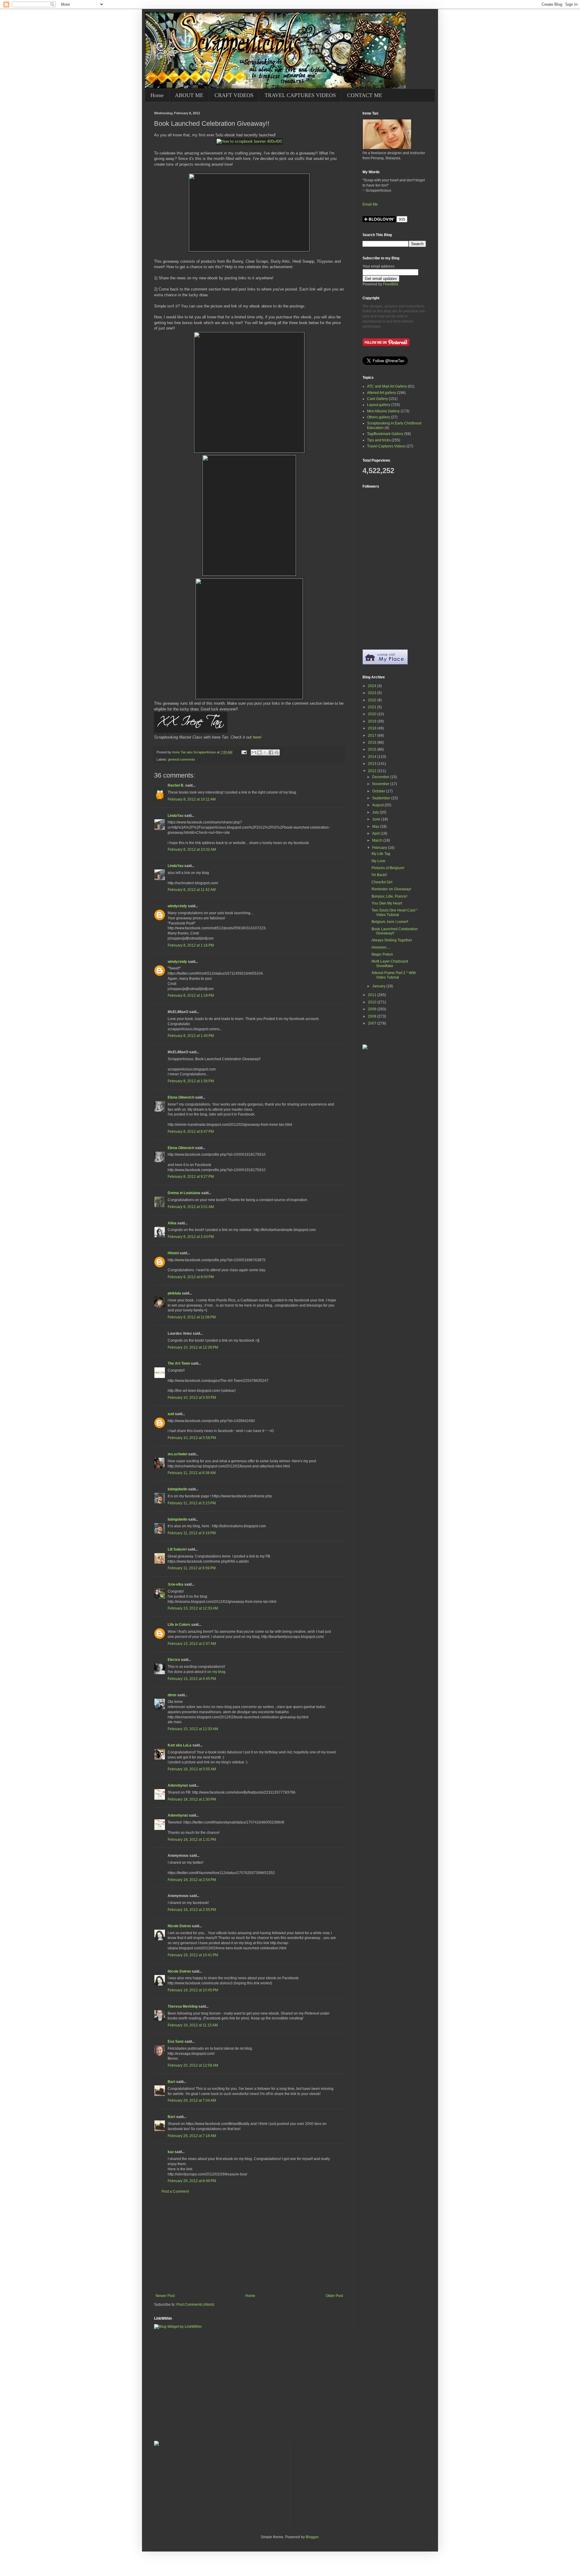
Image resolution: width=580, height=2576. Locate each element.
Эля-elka (176, 1584)
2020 (373, 714)
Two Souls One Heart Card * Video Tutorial (395, 912)
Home (157, 95)
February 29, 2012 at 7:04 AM (192, 2100)
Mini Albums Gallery (383, 411)
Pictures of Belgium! (388, 868)
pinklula (174, 1293)
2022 (373, 700)
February (380, 848)
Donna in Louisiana (184, 1193)
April (376, 833)
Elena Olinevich (181, 1097)
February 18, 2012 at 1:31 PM (192, 1840)
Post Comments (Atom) (195, 2305)
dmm (172, 1695)
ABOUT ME (189, 95)
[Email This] (254, 752)
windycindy (177, 906)
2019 (373, 721)
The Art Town (179, 1363)
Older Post (334, 2296)
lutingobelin (177, 1489)
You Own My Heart (387, 903)
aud (171, 1414)
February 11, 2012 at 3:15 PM (192, 1503)
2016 (373, 742)
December (381, 777)
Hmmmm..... (381, 947)
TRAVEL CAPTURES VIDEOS (300, 95)
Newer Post (165, 2296)
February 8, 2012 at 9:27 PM (191, 1177)
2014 (373, 757)
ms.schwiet (177, 1454)
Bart (171, 2082)
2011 (373, 995)
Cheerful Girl (382, 882)
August (378, 805)
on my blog (216, 1672)
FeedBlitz (391, 284)
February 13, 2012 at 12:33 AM (193, 1608)
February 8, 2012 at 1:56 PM (191, 1081)
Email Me (370, 204)
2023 (373, 693)
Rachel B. (176, 785)
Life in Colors (179, 1625)
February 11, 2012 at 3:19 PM (192, 1533)
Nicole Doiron (179, 1926)
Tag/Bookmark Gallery (385, 434)
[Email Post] (244, 752)
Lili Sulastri (177, 1549)
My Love (379, 861)
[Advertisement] (249, 2244)
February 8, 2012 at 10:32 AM (192, 849)
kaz (171, 2152)
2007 (373, 1023)
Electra (174, 1660)
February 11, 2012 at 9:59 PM (192, 1568)
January (379, 986)
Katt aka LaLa (180, 1745)
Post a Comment (175, 2191)
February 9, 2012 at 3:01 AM (191, 1207)
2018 (373, 728)
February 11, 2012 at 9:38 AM (192, 1473)
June (377, 819)
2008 (373, 1016)
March (378, 840)
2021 (373, 707)
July (376, 812)
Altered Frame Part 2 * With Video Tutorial (394, 975)
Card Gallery (377, 399)
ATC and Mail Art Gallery (387, 386)
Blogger (312, 2537)
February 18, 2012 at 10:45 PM (193, 1990)
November (381, 784)
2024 (373, 686)
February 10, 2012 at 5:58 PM (192, 1438)
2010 (373, 1002)
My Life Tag (381, 854)
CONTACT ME (365, 95)
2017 (373, 736)
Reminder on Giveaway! (391, 889)
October (379, 791)
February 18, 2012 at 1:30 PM (192, 1799)
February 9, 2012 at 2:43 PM (191, 1237)
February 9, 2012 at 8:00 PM (191, 1277)
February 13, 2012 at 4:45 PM (192, 1679)
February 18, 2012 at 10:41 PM (193, 1955)
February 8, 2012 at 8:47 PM (191, 1132)
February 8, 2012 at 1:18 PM (191, 996)
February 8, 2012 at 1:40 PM (191, 1036)
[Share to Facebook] (271, 752)
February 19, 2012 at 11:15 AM (193, 2025)
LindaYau (176, 816)
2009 (373, 1009)
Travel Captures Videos (386, 446)
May (376, 827)
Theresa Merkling (183, 2006)
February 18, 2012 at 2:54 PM (192, 1880)
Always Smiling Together (392, 940)
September (382, 798)
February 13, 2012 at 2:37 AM (192, 1644)
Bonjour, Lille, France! (389, 896)
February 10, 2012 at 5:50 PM (192, 1398)
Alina (172, 1223)
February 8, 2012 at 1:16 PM (191, 945)
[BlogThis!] (259, 752)
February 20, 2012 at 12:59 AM (193, 2065)
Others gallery (379, 417)
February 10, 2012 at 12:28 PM (193, 1347)
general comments (182, 759)
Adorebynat (178, 1785)
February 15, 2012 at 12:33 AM (193, 1729)
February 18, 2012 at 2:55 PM (192, 1910)
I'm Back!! (379, 875)
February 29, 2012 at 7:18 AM (192, 2136)
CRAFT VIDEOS (234, 95)
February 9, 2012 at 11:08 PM (192, 1317)
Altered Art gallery (382, 393)
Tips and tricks (379, 440)
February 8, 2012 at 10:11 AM (192, 799)
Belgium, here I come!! (390, 922)
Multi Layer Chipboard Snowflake (390, 963)
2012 (373, 771)
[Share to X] (265, 752)
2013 (373, 764)
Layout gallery (379, 405)
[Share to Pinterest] (277, 752)
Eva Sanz (176, 2042)
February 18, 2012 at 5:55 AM (192, 1769)
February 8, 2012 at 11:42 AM (192, 890)
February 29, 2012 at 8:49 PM (192, 2181)
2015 (373, 749)
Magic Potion (382, 954)
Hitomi (173, 1253)
